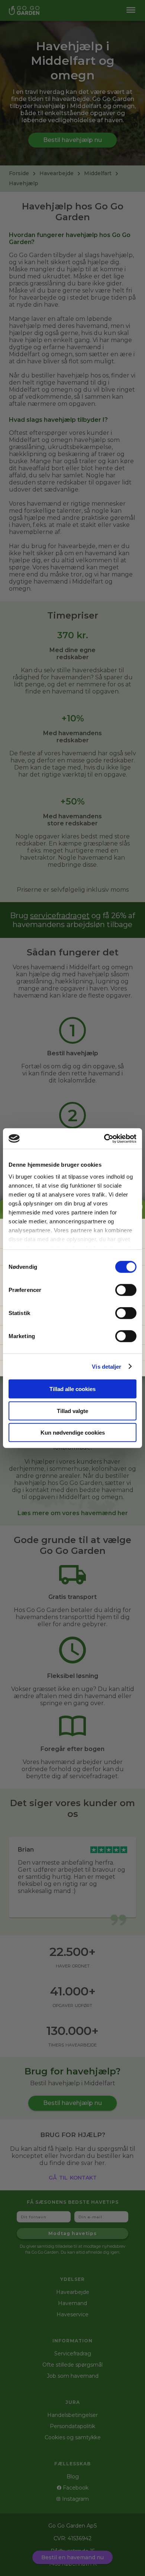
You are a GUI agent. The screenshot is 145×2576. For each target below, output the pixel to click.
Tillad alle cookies (72, 1389)
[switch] (126, 1290)
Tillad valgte (72, 1411)
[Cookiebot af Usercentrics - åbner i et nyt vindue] (104, 1138)
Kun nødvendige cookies (73, 1433)
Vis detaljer (107, 1366)
